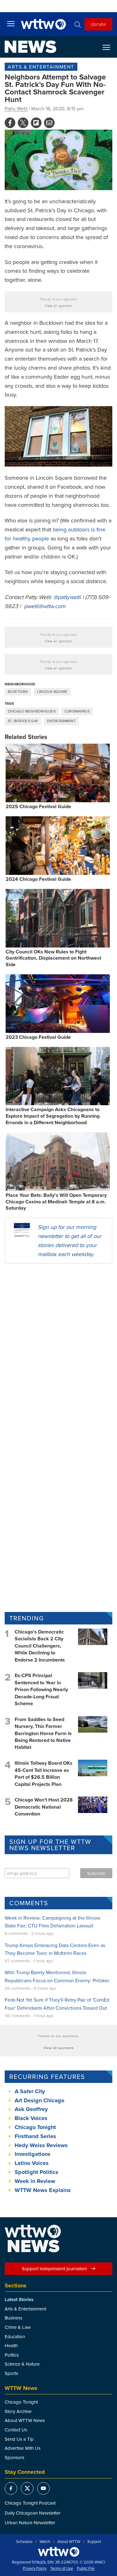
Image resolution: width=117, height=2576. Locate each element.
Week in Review (35, 2181)
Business (14, 2318)
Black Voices (31, 2118)
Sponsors (15, 2457)
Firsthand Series (35, 2136)
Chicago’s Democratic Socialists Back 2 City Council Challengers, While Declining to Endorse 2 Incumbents (40, 1646)
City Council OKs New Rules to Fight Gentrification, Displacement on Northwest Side (53, 958)
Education (15, 2336)
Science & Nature (22, 2364)
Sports (11, 2373)
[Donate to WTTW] (59, 2552)
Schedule (24, 2542)
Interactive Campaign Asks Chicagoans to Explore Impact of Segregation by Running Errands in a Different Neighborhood (53, 1116)
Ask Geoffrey (31, 2109)
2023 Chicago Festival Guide (38, 1037)
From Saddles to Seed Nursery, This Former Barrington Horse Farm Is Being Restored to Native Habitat (43, 1733)
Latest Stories (19, 2300)
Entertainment (61, 721)
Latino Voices (32, 2163)
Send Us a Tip (19, 2439)
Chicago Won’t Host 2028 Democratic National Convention (44, 1807)
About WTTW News (25, 2420)
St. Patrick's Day (23, 721)
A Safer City (30, 2091)
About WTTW (69, 2542)
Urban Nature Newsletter (30, 2523)
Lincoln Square (52, 692)
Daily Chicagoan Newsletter (33, 2513)
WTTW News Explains (44, 2190)
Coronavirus (77, 711)
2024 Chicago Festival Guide (38, 879)
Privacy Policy (35, 2569)
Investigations (33, 2154)
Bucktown (18, 692)
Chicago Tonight (35, 2127)
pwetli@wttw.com (45, 606)
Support (94, 2542)
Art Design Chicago (39, 2100)
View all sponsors (58, 306)
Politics (12, 2355)
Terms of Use (62, 2569)
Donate (98, 24)
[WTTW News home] (30, 47)
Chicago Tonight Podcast (30, 2503)
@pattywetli (67, 597)
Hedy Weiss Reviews (41, 2145)
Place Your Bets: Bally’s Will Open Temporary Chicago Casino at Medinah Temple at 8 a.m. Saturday (56, 1202)
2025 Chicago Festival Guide (38, 806)
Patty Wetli (16, 108)
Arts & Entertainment (41, 67)
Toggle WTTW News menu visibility (110, 47)
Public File (86, 2569)
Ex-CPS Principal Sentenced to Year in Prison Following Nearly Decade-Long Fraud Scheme (41, 1689)
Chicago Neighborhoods (32, 711)
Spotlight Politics (37, 2172)
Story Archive (18, 2411)
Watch (45, 2542)
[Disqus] (58, 1349)
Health (11, 2346)
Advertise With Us (23, 2448)
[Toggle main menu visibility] (11, 23)
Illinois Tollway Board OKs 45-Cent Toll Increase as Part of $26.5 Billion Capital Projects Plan (44, 1773)
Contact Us (16, 2430)
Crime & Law (18, 2327)
